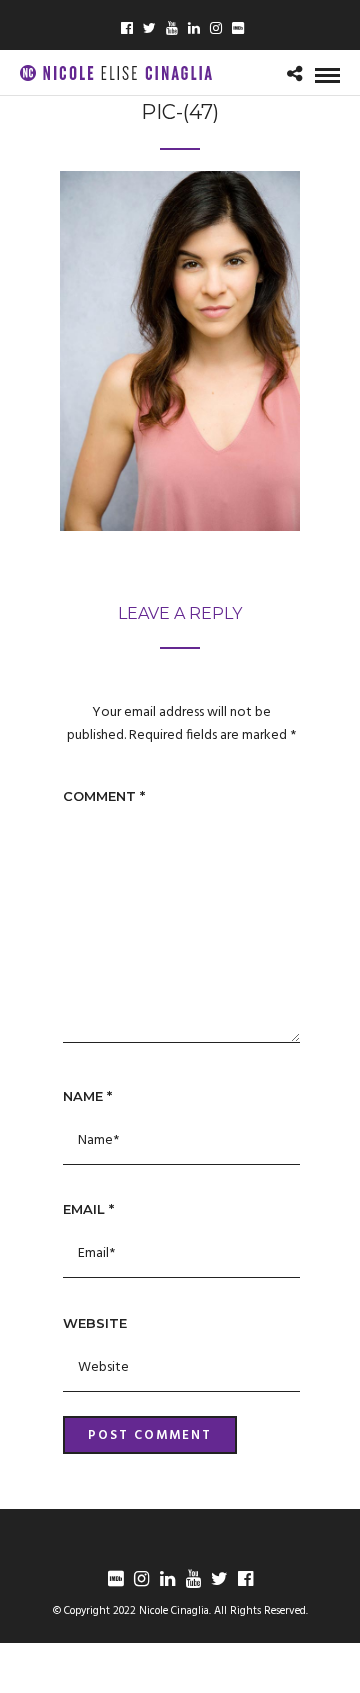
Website (95, 1323)
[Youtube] (172, 30)
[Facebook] (127, 30)
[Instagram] (216, 30)
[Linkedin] (194, 30)
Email (88, 1209)
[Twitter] (149, 30)
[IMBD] (238, 30)
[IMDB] (115, 1579)
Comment (104, 796)
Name (87, 1096)
